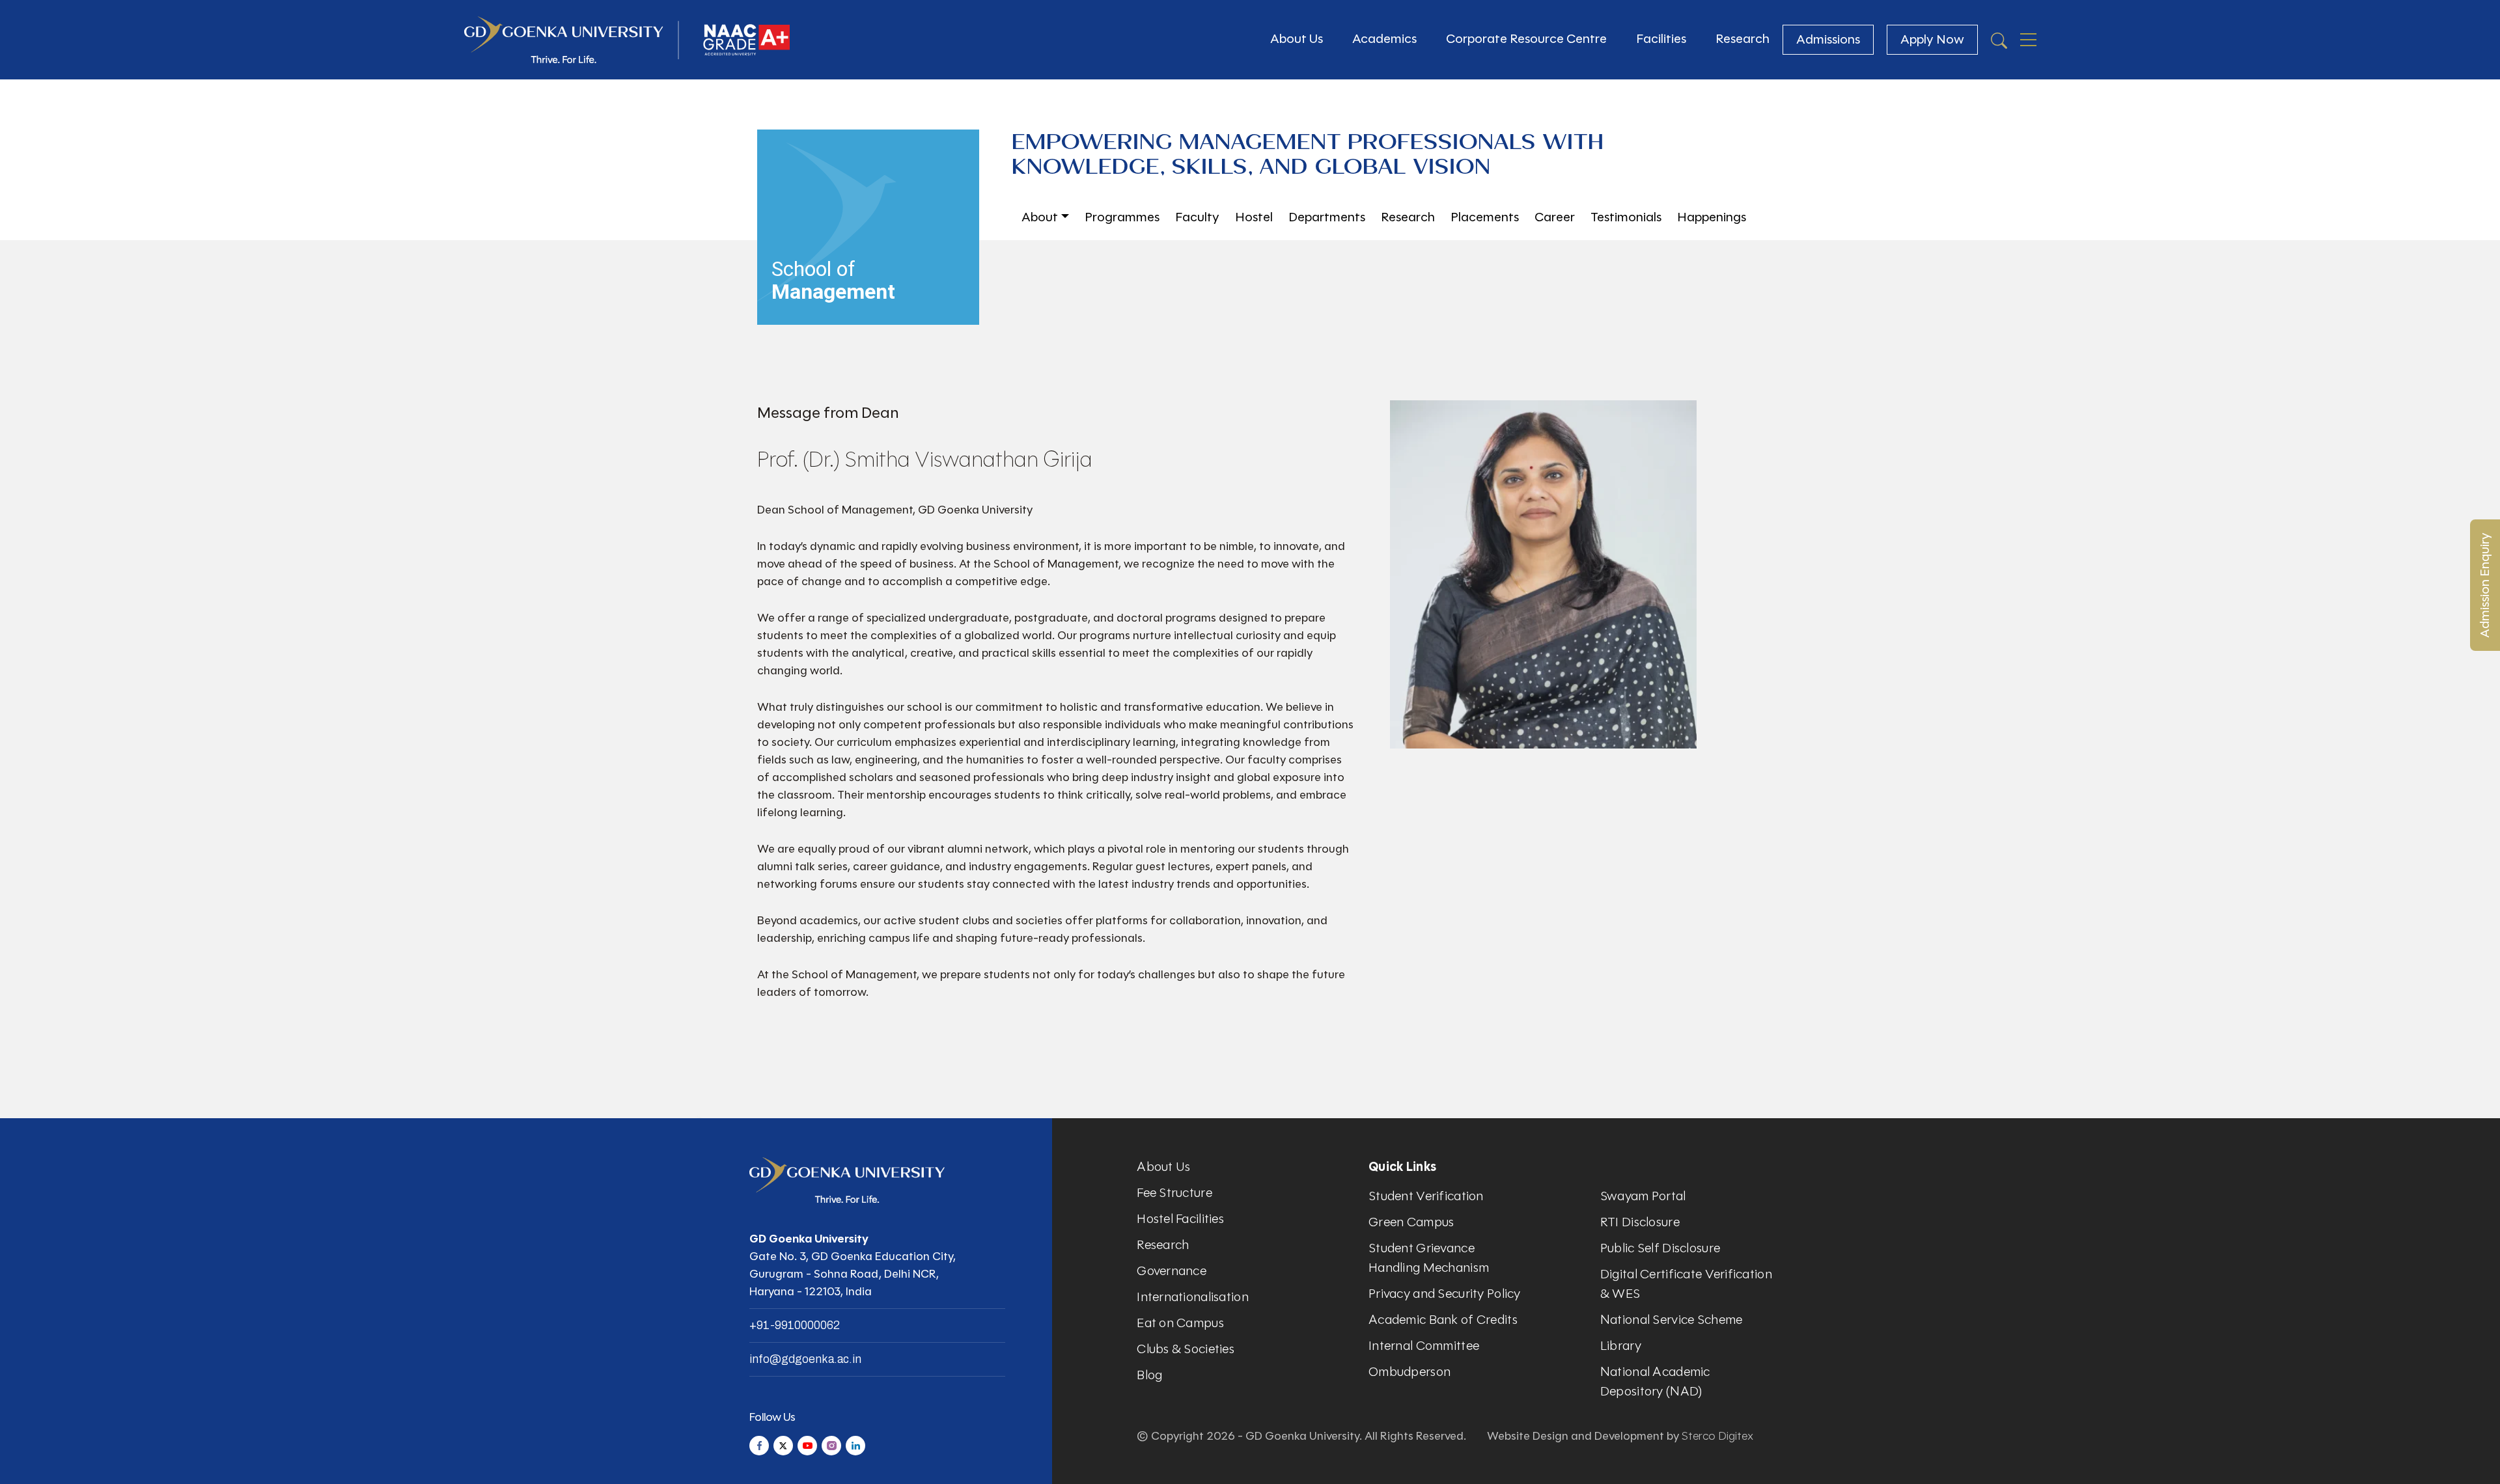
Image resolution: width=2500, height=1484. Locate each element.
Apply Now (1932, 39)
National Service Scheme (1671, 1320)
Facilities (1661, 39)
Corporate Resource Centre (1526, 39)
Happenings (1712, 217)
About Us (1297, 39)
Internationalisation (1193, 1297)
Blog (1149, 1375)
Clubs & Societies (1186, 1349)
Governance (1172, 1271)
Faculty (1197, 217)
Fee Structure (1174, 1193)
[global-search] (1999, 40)
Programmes (1122, 217)
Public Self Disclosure (1660, 1248)
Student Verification (1426, 1196)
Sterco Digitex (1717, 1436)
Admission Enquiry (2485, 585)
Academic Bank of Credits (1443, 1320)
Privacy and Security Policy (1445, 1294)
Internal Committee (1424, 1346)
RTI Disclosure (1640, 1222)
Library (1621, 1346)
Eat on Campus (1180, 1323)
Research (1743, 39)
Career (1555, 217)
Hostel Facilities (1180, 1219)
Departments (1327, 217)
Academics (1384, 39)
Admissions (1828, 39)
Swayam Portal (1643, 1196)
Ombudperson (1410, 1372)
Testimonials (1626, 217)
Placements (1485, 217)
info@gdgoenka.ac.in (805, 1359)
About (1040, 217)
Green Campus (1411, 1222)
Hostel (1254, 217)
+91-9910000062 (795, 1325)
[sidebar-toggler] (2028, 40)
